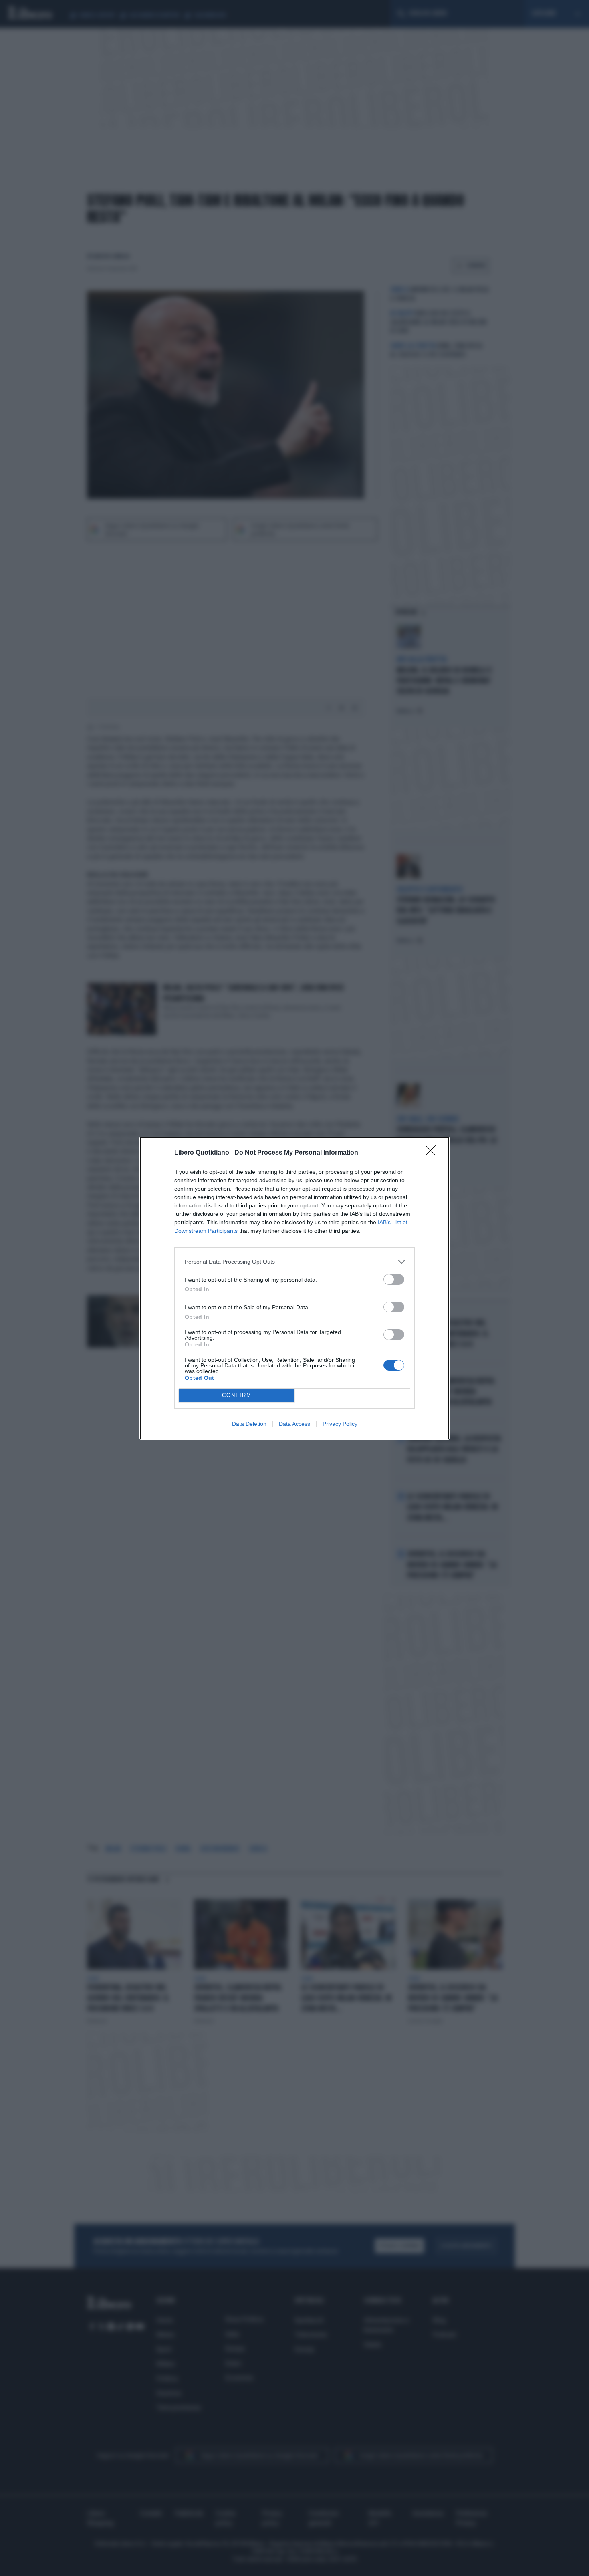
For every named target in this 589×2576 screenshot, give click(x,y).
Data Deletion (249, 1424)
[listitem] (294, 1262)
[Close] (433, 1153)
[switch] (394, 1279)
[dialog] (294, 1288)
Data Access (294, 1424)
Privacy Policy (340, 1424)
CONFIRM (237, 1395)
